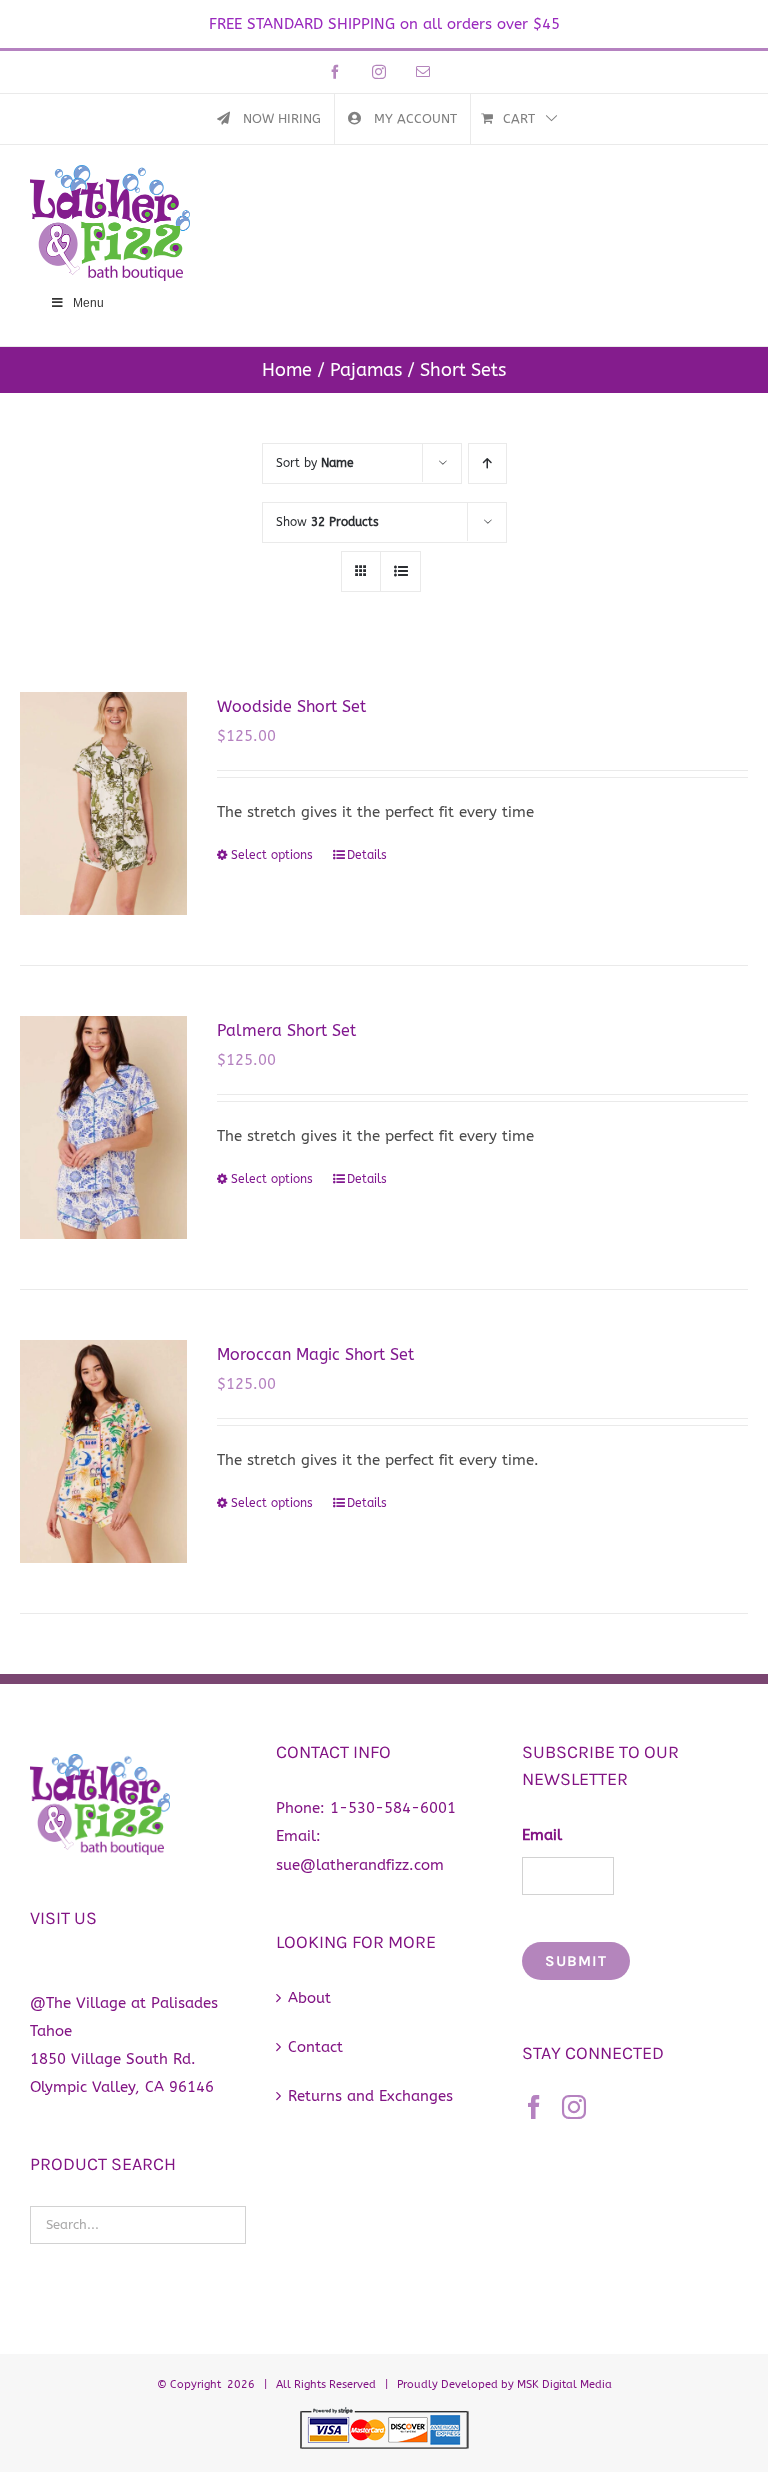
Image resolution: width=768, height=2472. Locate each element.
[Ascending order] (487, 463)
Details (367, 855)
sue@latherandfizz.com (360, 1865)
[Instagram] (574, 2107)
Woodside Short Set (291, 706)
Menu (88, 303)
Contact (315, 2047)
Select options (272, 855)
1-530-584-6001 (393, 1808)
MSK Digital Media (564, 2384)
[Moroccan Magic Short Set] (103, 1451)
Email (542, 1835)
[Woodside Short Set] (103, 803)
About (309, 1998)
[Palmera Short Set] (103, 1127)
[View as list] (400, 571)
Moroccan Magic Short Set (315, 1354)
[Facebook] (534, 2107)
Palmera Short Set (286, 1030)
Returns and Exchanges (370, 2096)
